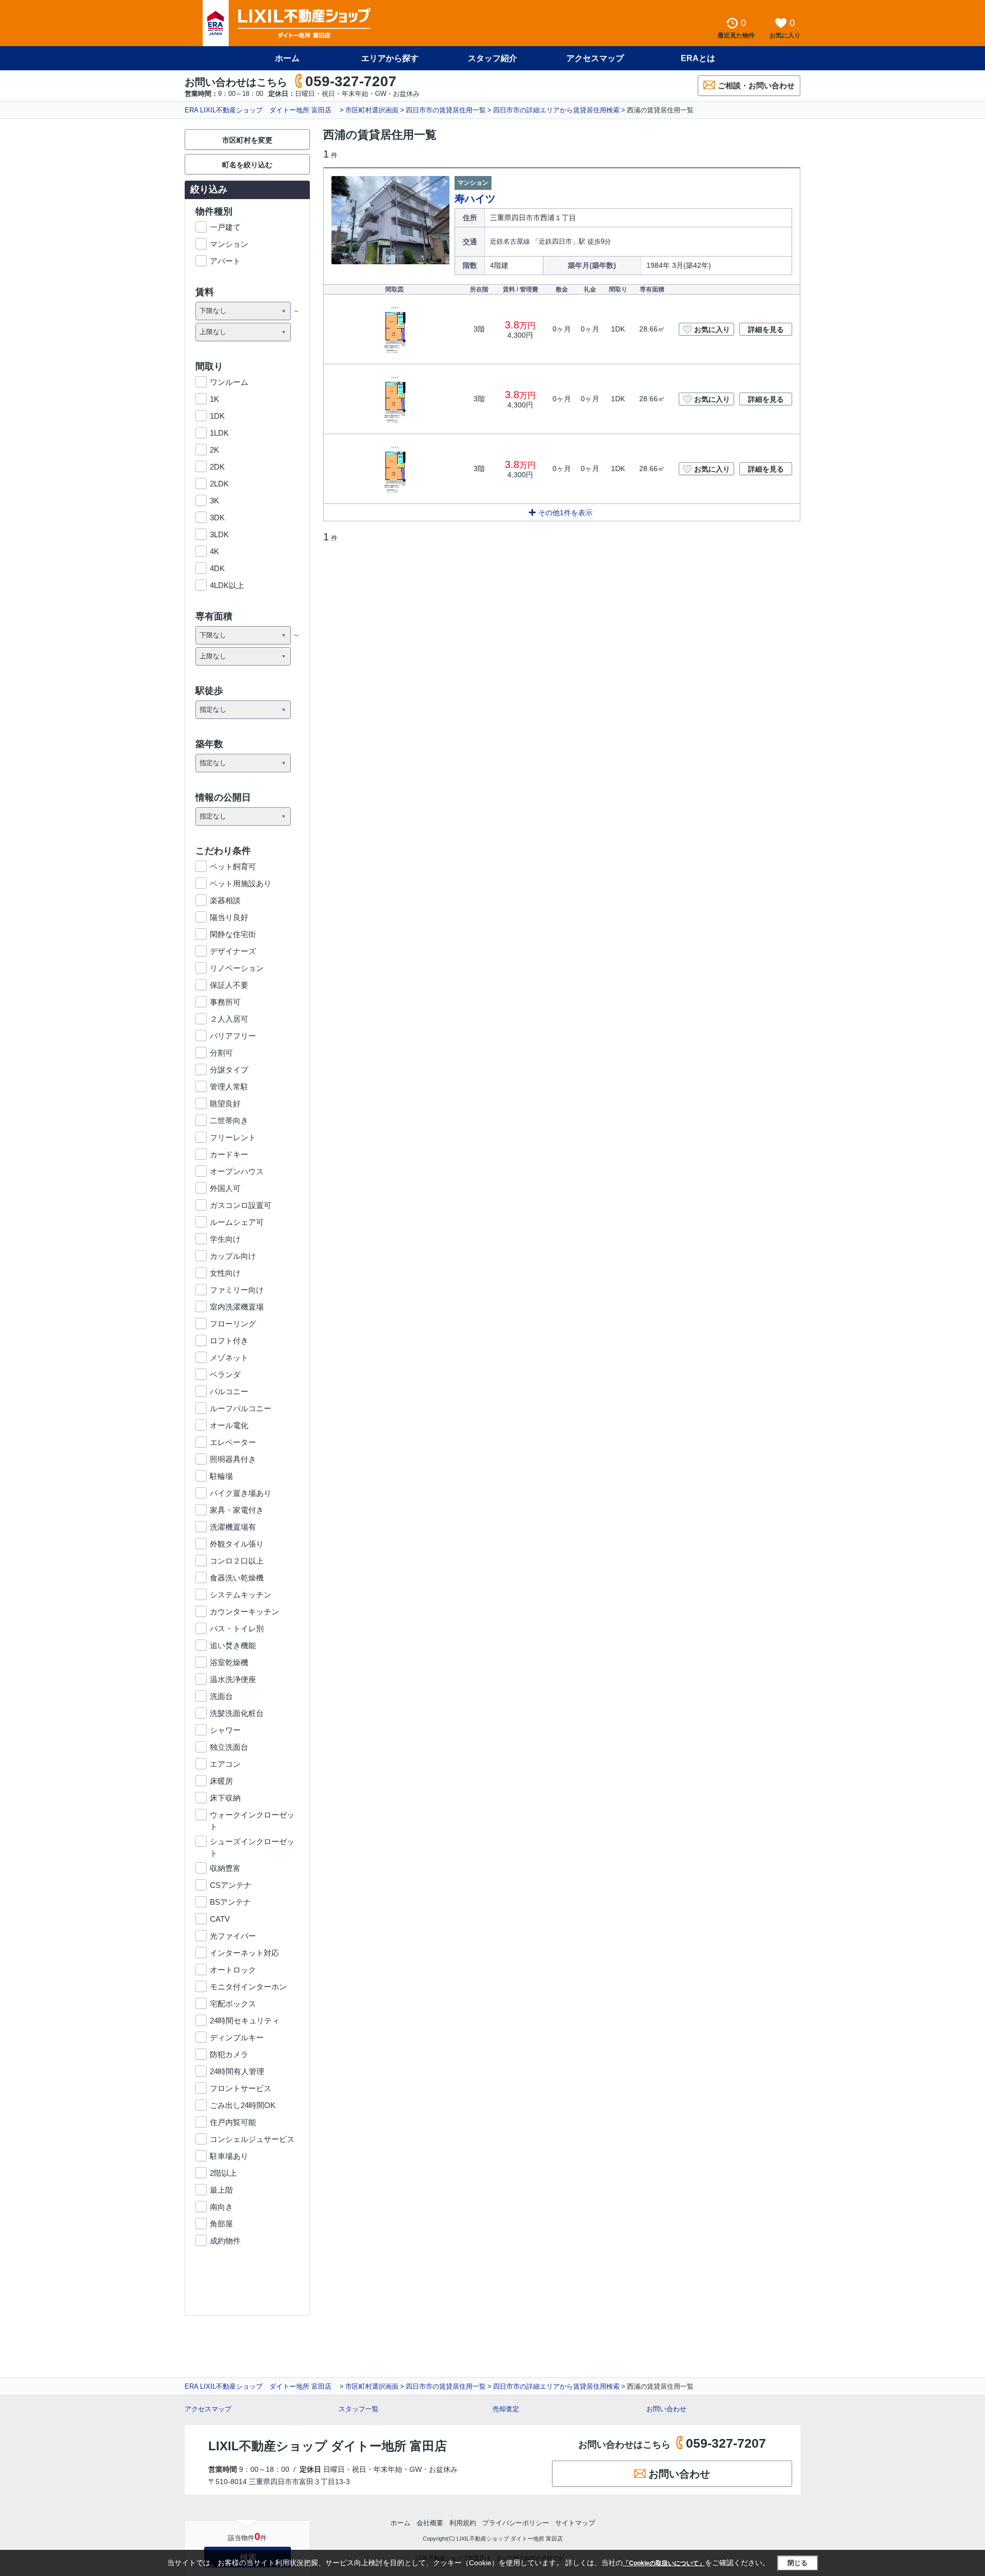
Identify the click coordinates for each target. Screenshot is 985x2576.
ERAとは (698, 58)
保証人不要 (229, 985)
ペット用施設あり (241, 883)
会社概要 (430, 2523)
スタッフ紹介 (493, 58)
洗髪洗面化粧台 (237, 1713)
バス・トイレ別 (237, 1628)
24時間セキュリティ (245, 2021)
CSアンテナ (231, 1885)
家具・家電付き (237, 1510)
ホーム (287, 58)
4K (214, 551)
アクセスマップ (208, 2409)
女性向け (225, 1273)
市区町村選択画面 (372, 110)
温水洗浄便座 (233, 1679)
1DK (217, 416)
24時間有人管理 (237, 2071)
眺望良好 (225, 1104)
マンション (229, 244)
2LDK (219, 484)
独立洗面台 (229, 1747)
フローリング (233, 1324)
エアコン (225, 1764)
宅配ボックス (233, 2004)
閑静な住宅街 (233, 934)
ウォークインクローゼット (252, 1816)
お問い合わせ (666, 2409)
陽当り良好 (229, 917)
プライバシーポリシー (516, 2523)
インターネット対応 (244, 1953)
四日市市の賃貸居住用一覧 (446, 110)
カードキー (229, 1154)
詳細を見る (766, 329)
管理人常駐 (229, 1087)
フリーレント (233, 1137)
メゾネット (229, 1358)
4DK (217, 568)
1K (214, 399)
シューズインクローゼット (252, 1842)
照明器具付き (233, 1459)
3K (214, 501)
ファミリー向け (237, 1290)
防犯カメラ (229, 2054)
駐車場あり (229, 2156)
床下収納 (225, 1798)
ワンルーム (229, 382)
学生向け (225, 1239)
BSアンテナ (230, 1902)
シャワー (225, 1730)
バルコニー (229, 1391)
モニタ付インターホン (248, 1987)
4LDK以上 (227, 585)
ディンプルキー (237, 2037)
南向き (221, 2207)
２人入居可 (229, 1019)
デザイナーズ (233, 951)
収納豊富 (225, 1868)
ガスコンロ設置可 (241, 1205)
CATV (220, 1919)
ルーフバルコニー (241, 1408)
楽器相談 (225, 900)
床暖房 (221, 1781)
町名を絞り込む (247, 165)
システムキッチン (241, 1595)
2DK (217, 467)
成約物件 (225, 2241)
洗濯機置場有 (233, 1527)
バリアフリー (233, 1036)
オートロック (233, 1970)
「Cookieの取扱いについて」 (664, 2563)
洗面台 (221, 1696)
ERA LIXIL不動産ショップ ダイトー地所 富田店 (261, 110)
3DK (217, 518)
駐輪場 (221, 1476)
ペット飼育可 (233, 866)
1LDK (219, 433)
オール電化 (229, 1425)
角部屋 (221, 2224)
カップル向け (233, 1256)
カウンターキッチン (244, 1612)
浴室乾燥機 (229, 1662)
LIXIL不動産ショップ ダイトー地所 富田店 (328, 2446)
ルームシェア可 (237, 1222)
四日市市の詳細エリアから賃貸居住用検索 (556, 110)
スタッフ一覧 (359, 2409)
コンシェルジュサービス (252, 2139)
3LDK (219, 534)
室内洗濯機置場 (237, 1307)
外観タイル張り (237, 1544)
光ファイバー (233, 1936)
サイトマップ (575, 2523)
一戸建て (225, 227)
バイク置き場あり (241, 1493)
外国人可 (225, 1188)
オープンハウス (237, 1171)
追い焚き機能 (233, 1645)
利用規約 (463, 2523)
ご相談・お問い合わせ (756, 85)
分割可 (221, 1053)
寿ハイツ (475, 199)
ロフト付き (229, 1341)
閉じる (797, 2563)
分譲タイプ (229, 1070)
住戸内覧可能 (233, 2122)
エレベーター (233, 1442)
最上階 (221, 2190)
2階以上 (223, 2173)
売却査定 (506, 2409)
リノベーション (237, 968)
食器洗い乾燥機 (237, 1578)
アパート (225, 261)
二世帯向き (229, 1120)
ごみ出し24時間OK (243, 2105)
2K (214, 450)
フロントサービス (241, 2088)
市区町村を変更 (247, 140)
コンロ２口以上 (237, 1561)
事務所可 (225, 1002)
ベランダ (225, 1374)
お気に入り (712, 329)
